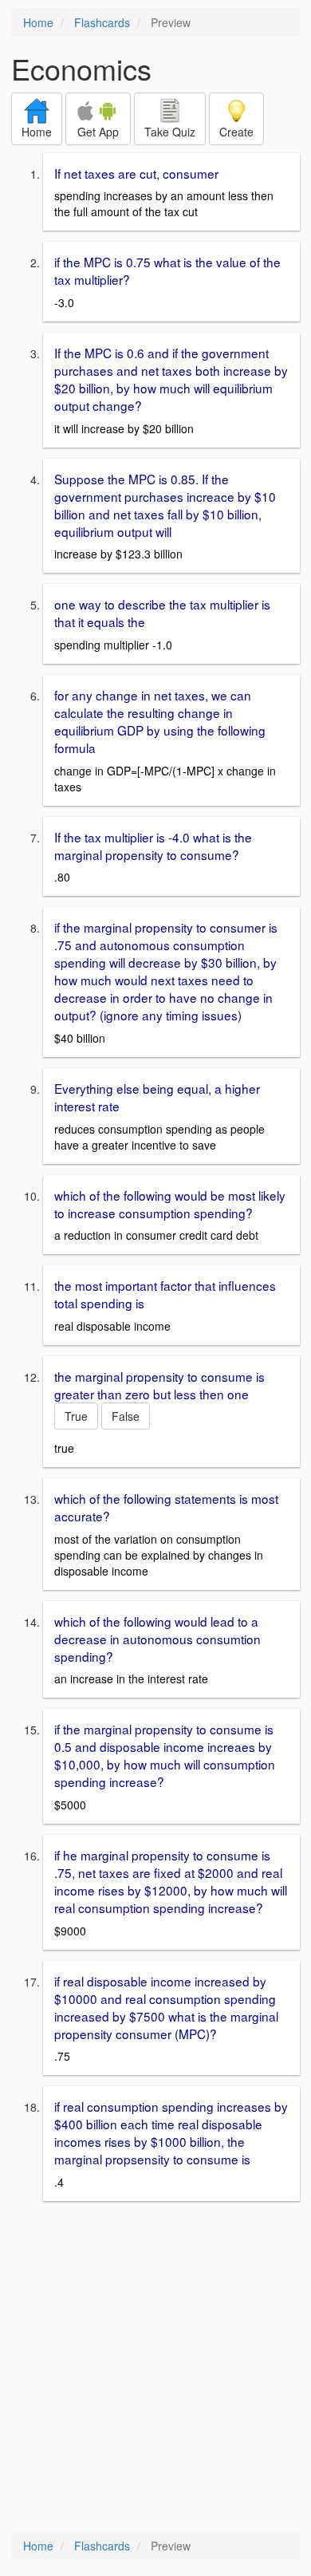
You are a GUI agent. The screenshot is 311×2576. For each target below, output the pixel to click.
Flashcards (102, 22)
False (126, 1416)
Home (38, 22)
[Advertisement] (155, 2368)
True (76, 1416)
